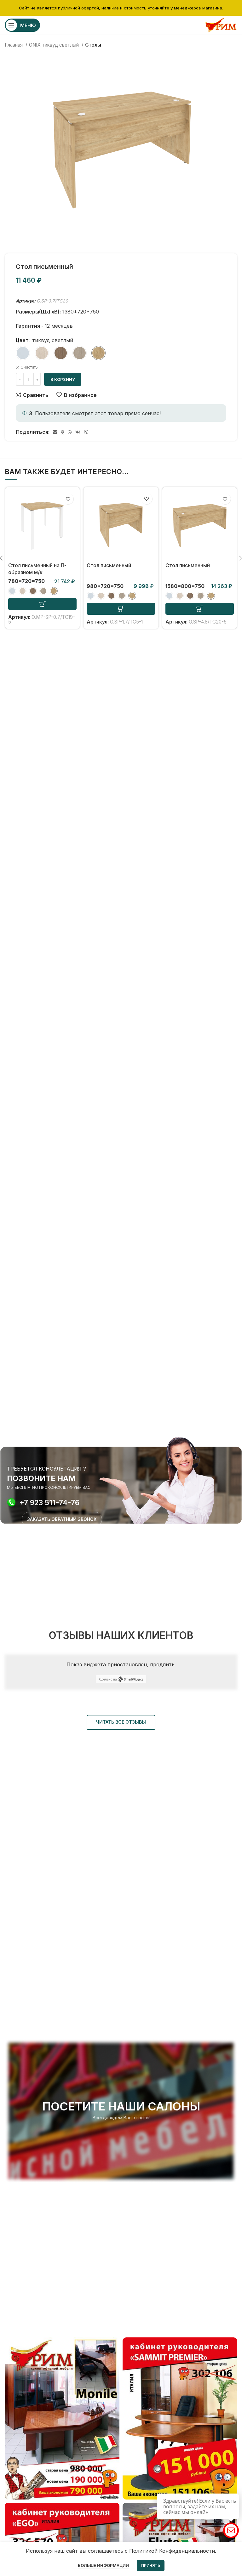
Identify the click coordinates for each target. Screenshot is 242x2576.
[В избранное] (68, 499)
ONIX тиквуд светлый (55, 45)
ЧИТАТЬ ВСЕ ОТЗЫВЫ (121, 1722)
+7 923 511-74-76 (49, 1503)
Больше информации (103, 2565)
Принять (151, 2565)
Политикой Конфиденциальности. (173, 2551)
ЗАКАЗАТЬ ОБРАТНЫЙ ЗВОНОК (62, 1519)
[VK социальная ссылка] (78, 432)
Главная (14, 45)
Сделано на (108, 1679)
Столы (93, 45)
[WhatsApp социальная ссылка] (70, 432)
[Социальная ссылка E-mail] (55, 432)
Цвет (22, 340)
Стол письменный (109, 565)
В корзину (63, 379)
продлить (162, 1664)
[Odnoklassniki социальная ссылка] (63, 432)
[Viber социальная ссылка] (86, 432)
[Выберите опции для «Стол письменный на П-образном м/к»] (42, 604)
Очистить (29, 367)
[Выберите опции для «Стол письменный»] (121, 609)
